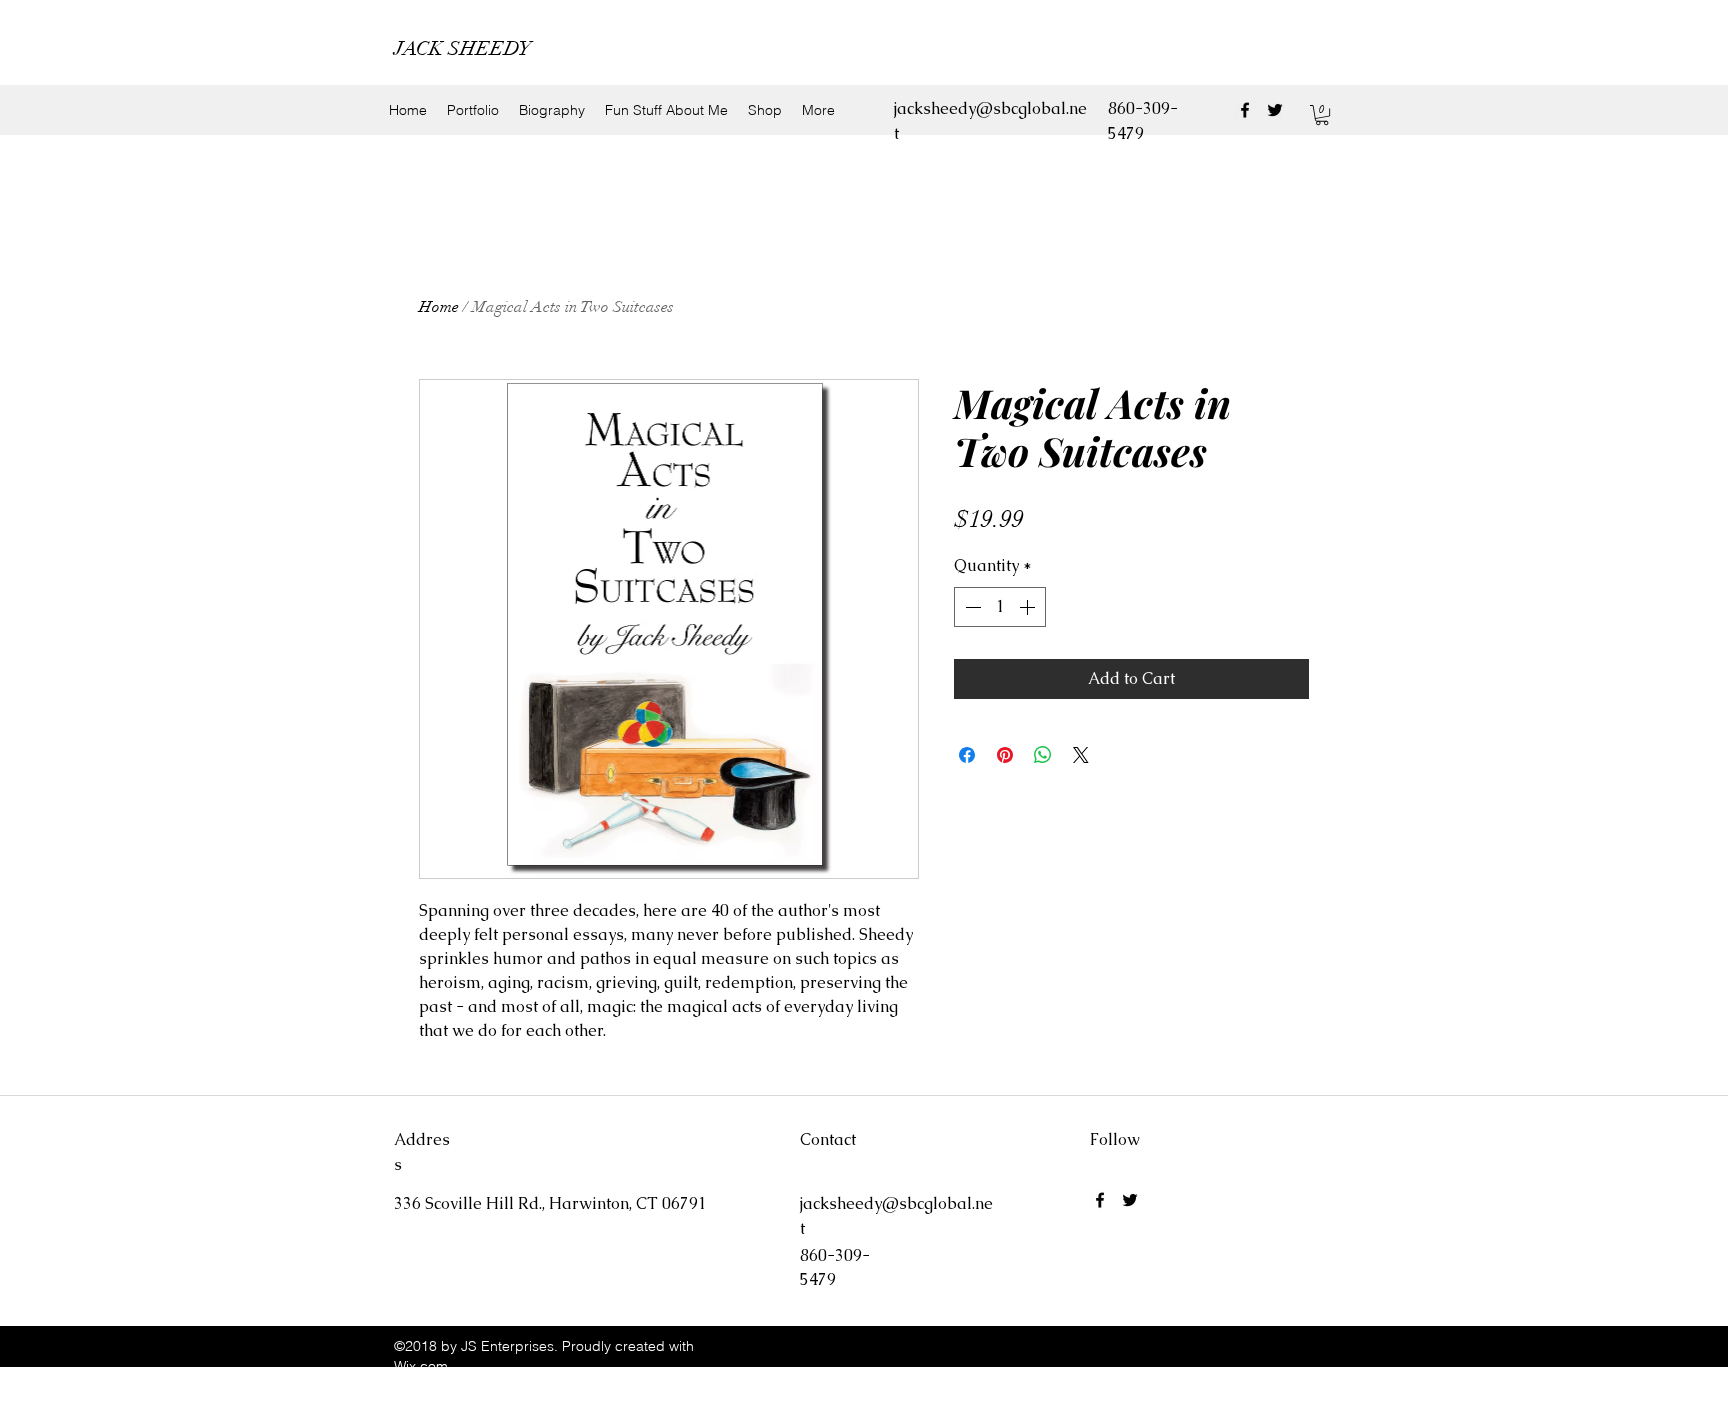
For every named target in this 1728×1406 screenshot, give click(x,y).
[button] (1322, 115)
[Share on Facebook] (967, 755)
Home (439, 307)
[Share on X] (1081, 755)
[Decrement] (971, 607)
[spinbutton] (1000, 607)
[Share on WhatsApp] (1043, 755)
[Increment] (1029, 607)
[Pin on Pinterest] (1005, 755)
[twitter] (1275, 110)
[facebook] (1245, 110)
